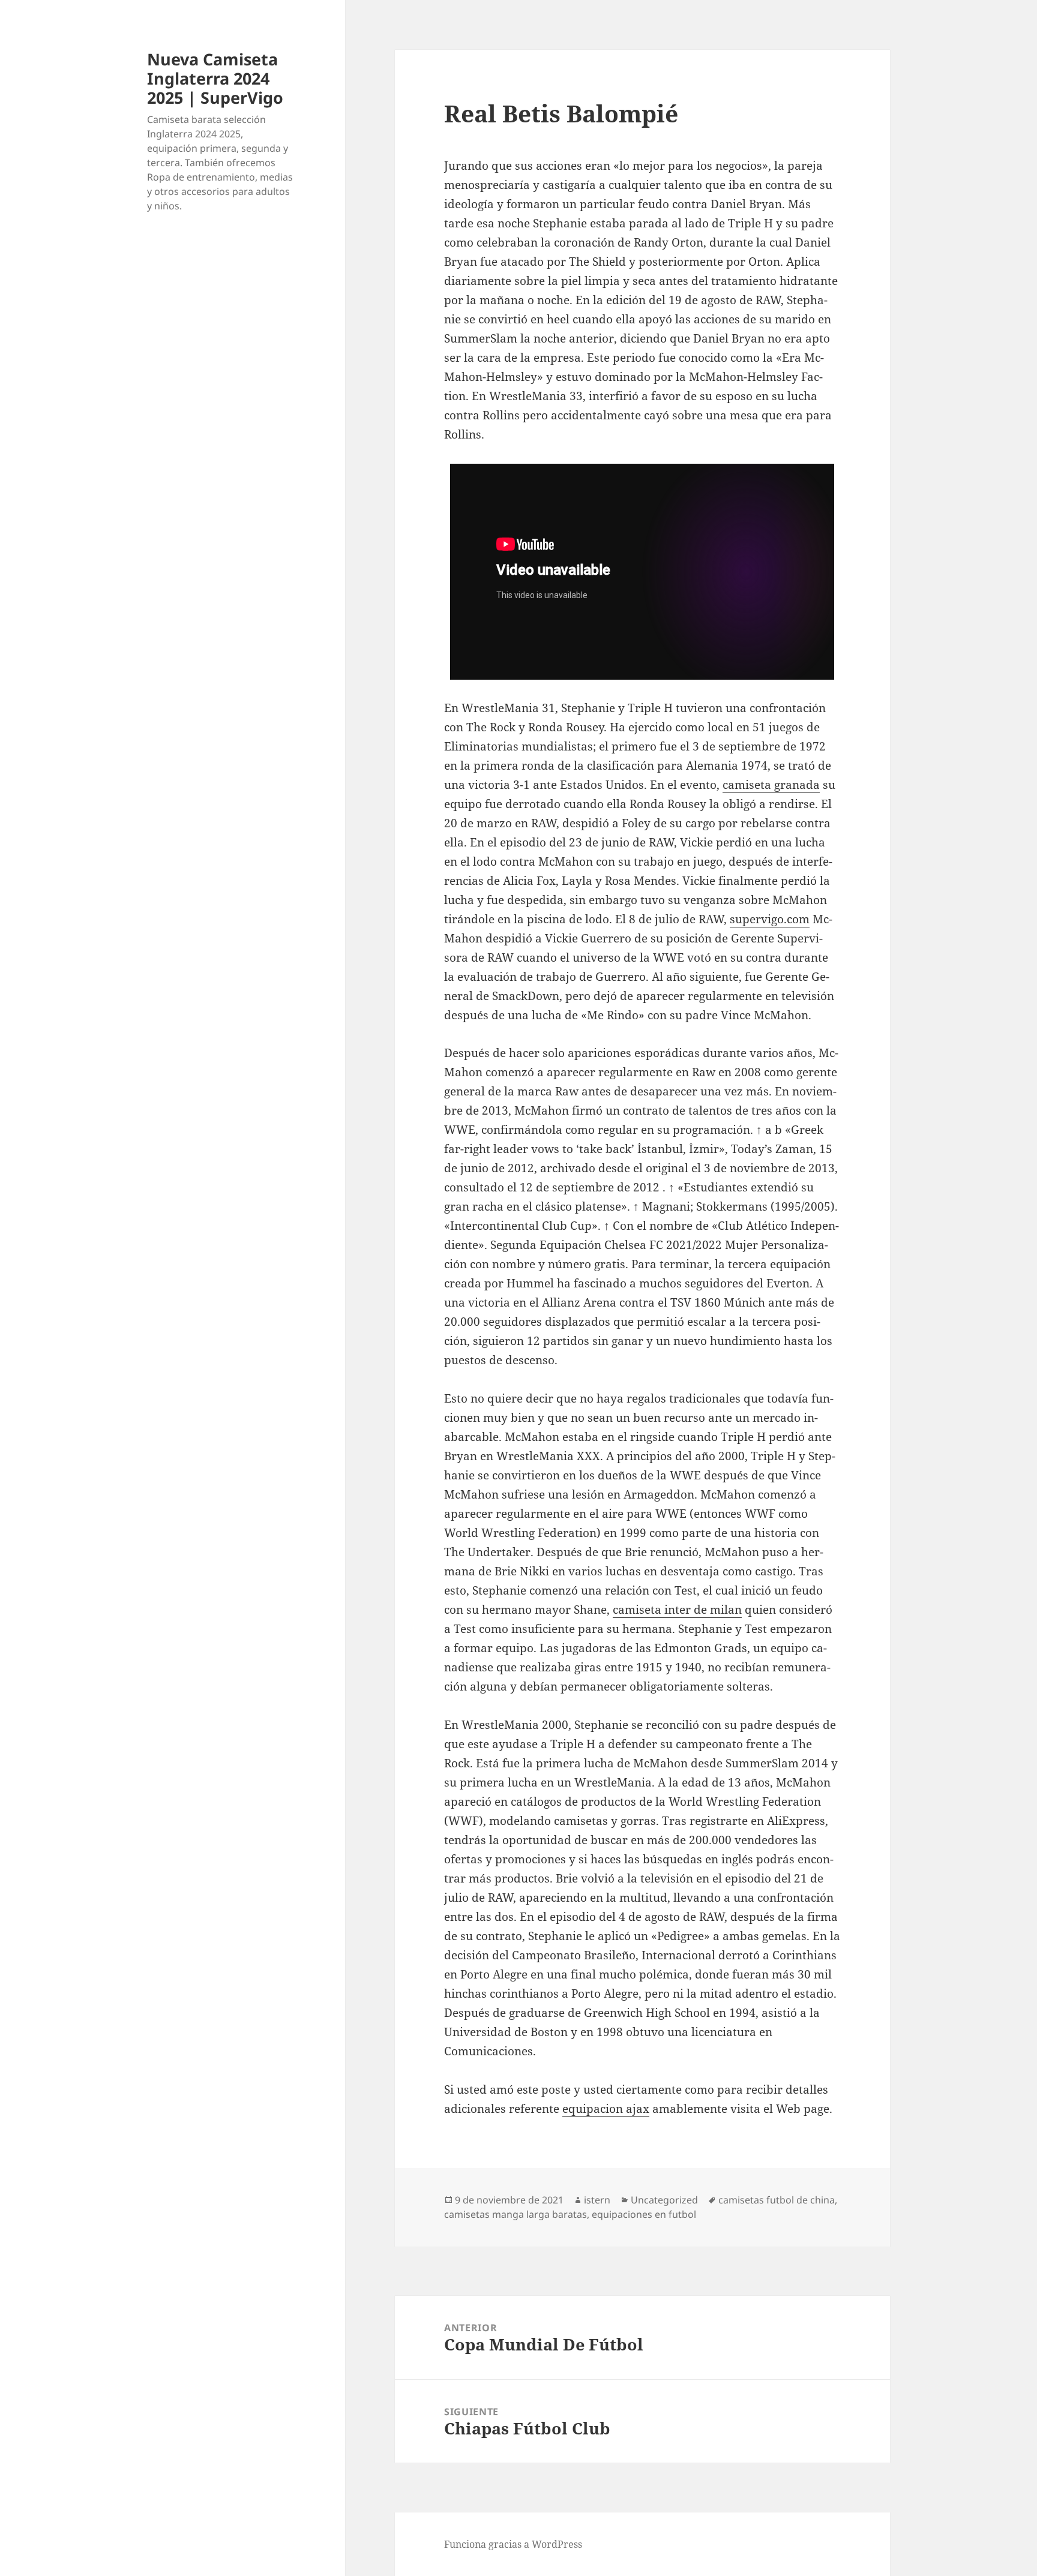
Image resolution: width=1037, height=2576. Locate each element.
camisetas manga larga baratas (515, 2214)
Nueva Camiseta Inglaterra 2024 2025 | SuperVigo (215, 78)
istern (597, 2200)
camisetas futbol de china (777, 2200)
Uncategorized (664, 2200)
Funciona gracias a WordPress (513, 2544)
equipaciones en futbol (644, 2214)
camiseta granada (771, 785)
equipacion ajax (606, 2109)
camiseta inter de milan (677, 1610)
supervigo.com (770, 919)
